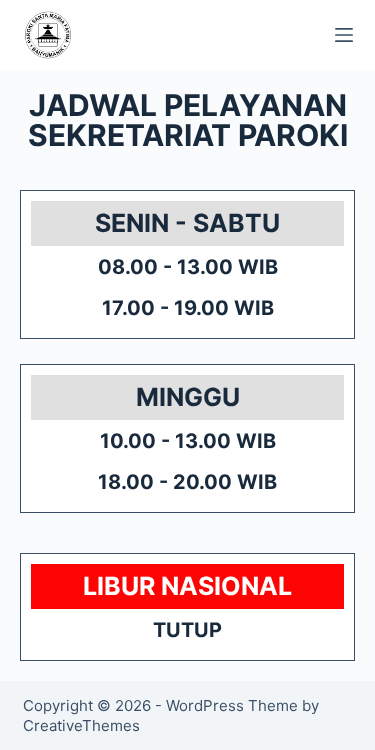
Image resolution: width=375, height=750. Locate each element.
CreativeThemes (81, 725)
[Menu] (344, 35)
